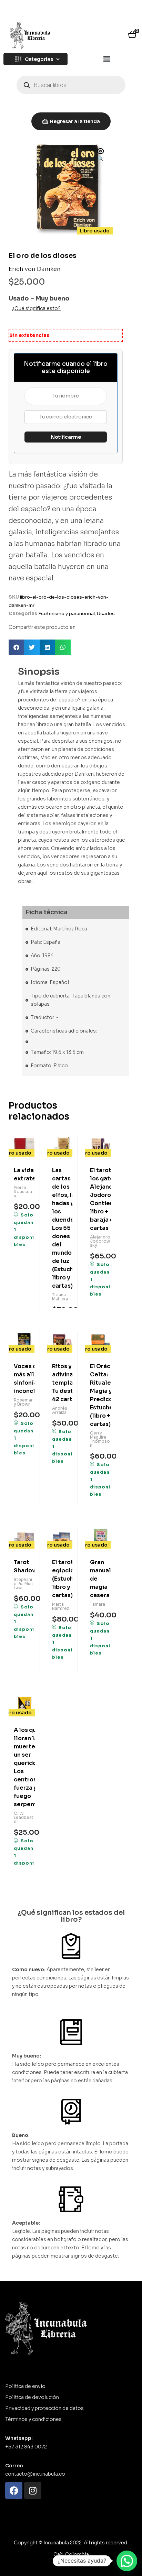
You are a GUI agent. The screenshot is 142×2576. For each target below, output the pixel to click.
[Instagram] (33, 2490)
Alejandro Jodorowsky (100, 1241)
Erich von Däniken (35, 269)
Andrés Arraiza (60, 1410)
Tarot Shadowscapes (24, 1566)
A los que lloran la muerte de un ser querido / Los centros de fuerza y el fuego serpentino (24, 1767)
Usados (106, 614)
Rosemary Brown (23, 1402)
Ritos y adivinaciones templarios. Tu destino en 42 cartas (62, 1383)
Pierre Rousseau (23, 1192)
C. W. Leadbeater (24, 1817)
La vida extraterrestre (24, 1174)
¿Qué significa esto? (36, 308)
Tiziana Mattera (60, 1297)
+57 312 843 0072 (26, 2447)
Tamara (98, 1604)
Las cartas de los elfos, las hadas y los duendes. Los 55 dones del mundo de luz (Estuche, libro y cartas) (62, 1228)
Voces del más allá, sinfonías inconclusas (24, 1379)
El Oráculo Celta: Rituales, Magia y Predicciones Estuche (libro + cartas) (100, 1395)
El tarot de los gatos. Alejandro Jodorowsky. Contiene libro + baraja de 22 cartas (100, 1199)
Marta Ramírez (60, 1606)
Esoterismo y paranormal (67, 614)
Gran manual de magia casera (100, 1579)
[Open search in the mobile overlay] (71, 85)
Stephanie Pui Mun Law (23, 1584)
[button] (106, 59)
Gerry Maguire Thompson (100, 1439)
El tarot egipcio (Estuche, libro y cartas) (62, 1579)
